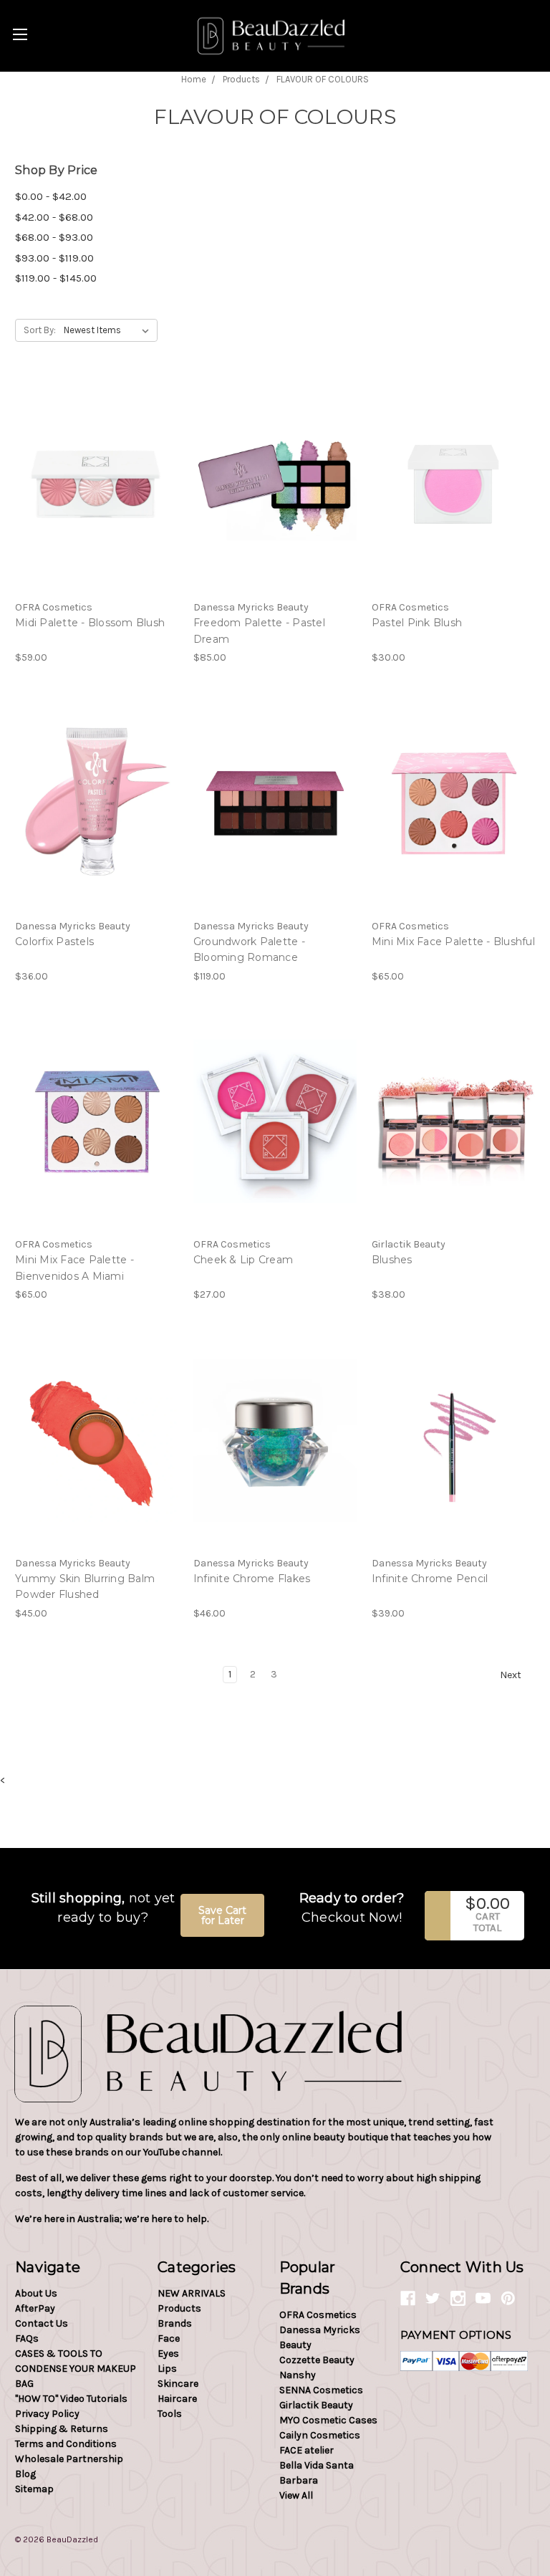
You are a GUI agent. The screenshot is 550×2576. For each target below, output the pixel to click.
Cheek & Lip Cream (243, 1260)
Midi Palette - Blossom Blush (90, 623)
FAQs (27, 2338)
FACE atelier (307, 2450)
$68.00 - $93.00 (54, 237)
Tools (170, 2414)
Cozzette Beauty (317, 2360)
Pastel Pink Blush (417, 623)
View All (296, 2495)
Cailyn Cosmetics (320, 2435)
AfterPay (35, 2308)
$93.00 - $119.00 (54, 258)
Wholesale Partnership (69, 2459)
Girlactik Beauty (316, 2405)
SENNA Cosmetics (321, 2390)
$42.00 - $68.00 (54, 217)
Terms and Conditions (66, 2444)
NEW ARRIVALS (192, 2293)
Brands (175, 2323)
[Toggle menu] (20, 34)
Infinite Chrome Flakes (252, 1579)
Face (169, 2338)
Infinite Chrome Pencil (430, 1579)
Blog (25, 2474)
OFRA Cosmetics (318, 2315)
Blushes (392, 1260)
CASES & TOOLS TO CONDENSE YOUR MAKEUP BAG (76, 2369)
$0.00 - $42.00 (51, 196)
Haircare (177, 2399)
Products (179, 2308)
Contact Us (42, 2323)
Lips (167, 2369)
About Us (36, 2293)
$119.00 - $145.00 (56, 278)
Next (512, 1675)
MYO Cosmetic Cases (328, 2420)
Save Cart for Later (222, 1915)
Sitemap (34, 2489)
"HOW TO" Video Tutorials (71, 2399)
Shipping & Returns (62, 2429)
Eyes (168, 2354)
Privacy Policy (47, 2414)
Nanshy (298, 2375)
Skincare (178, 2384)
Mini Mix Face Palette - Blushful (453, 942)
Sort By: (40, 330)
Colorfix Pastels (54, 942)
